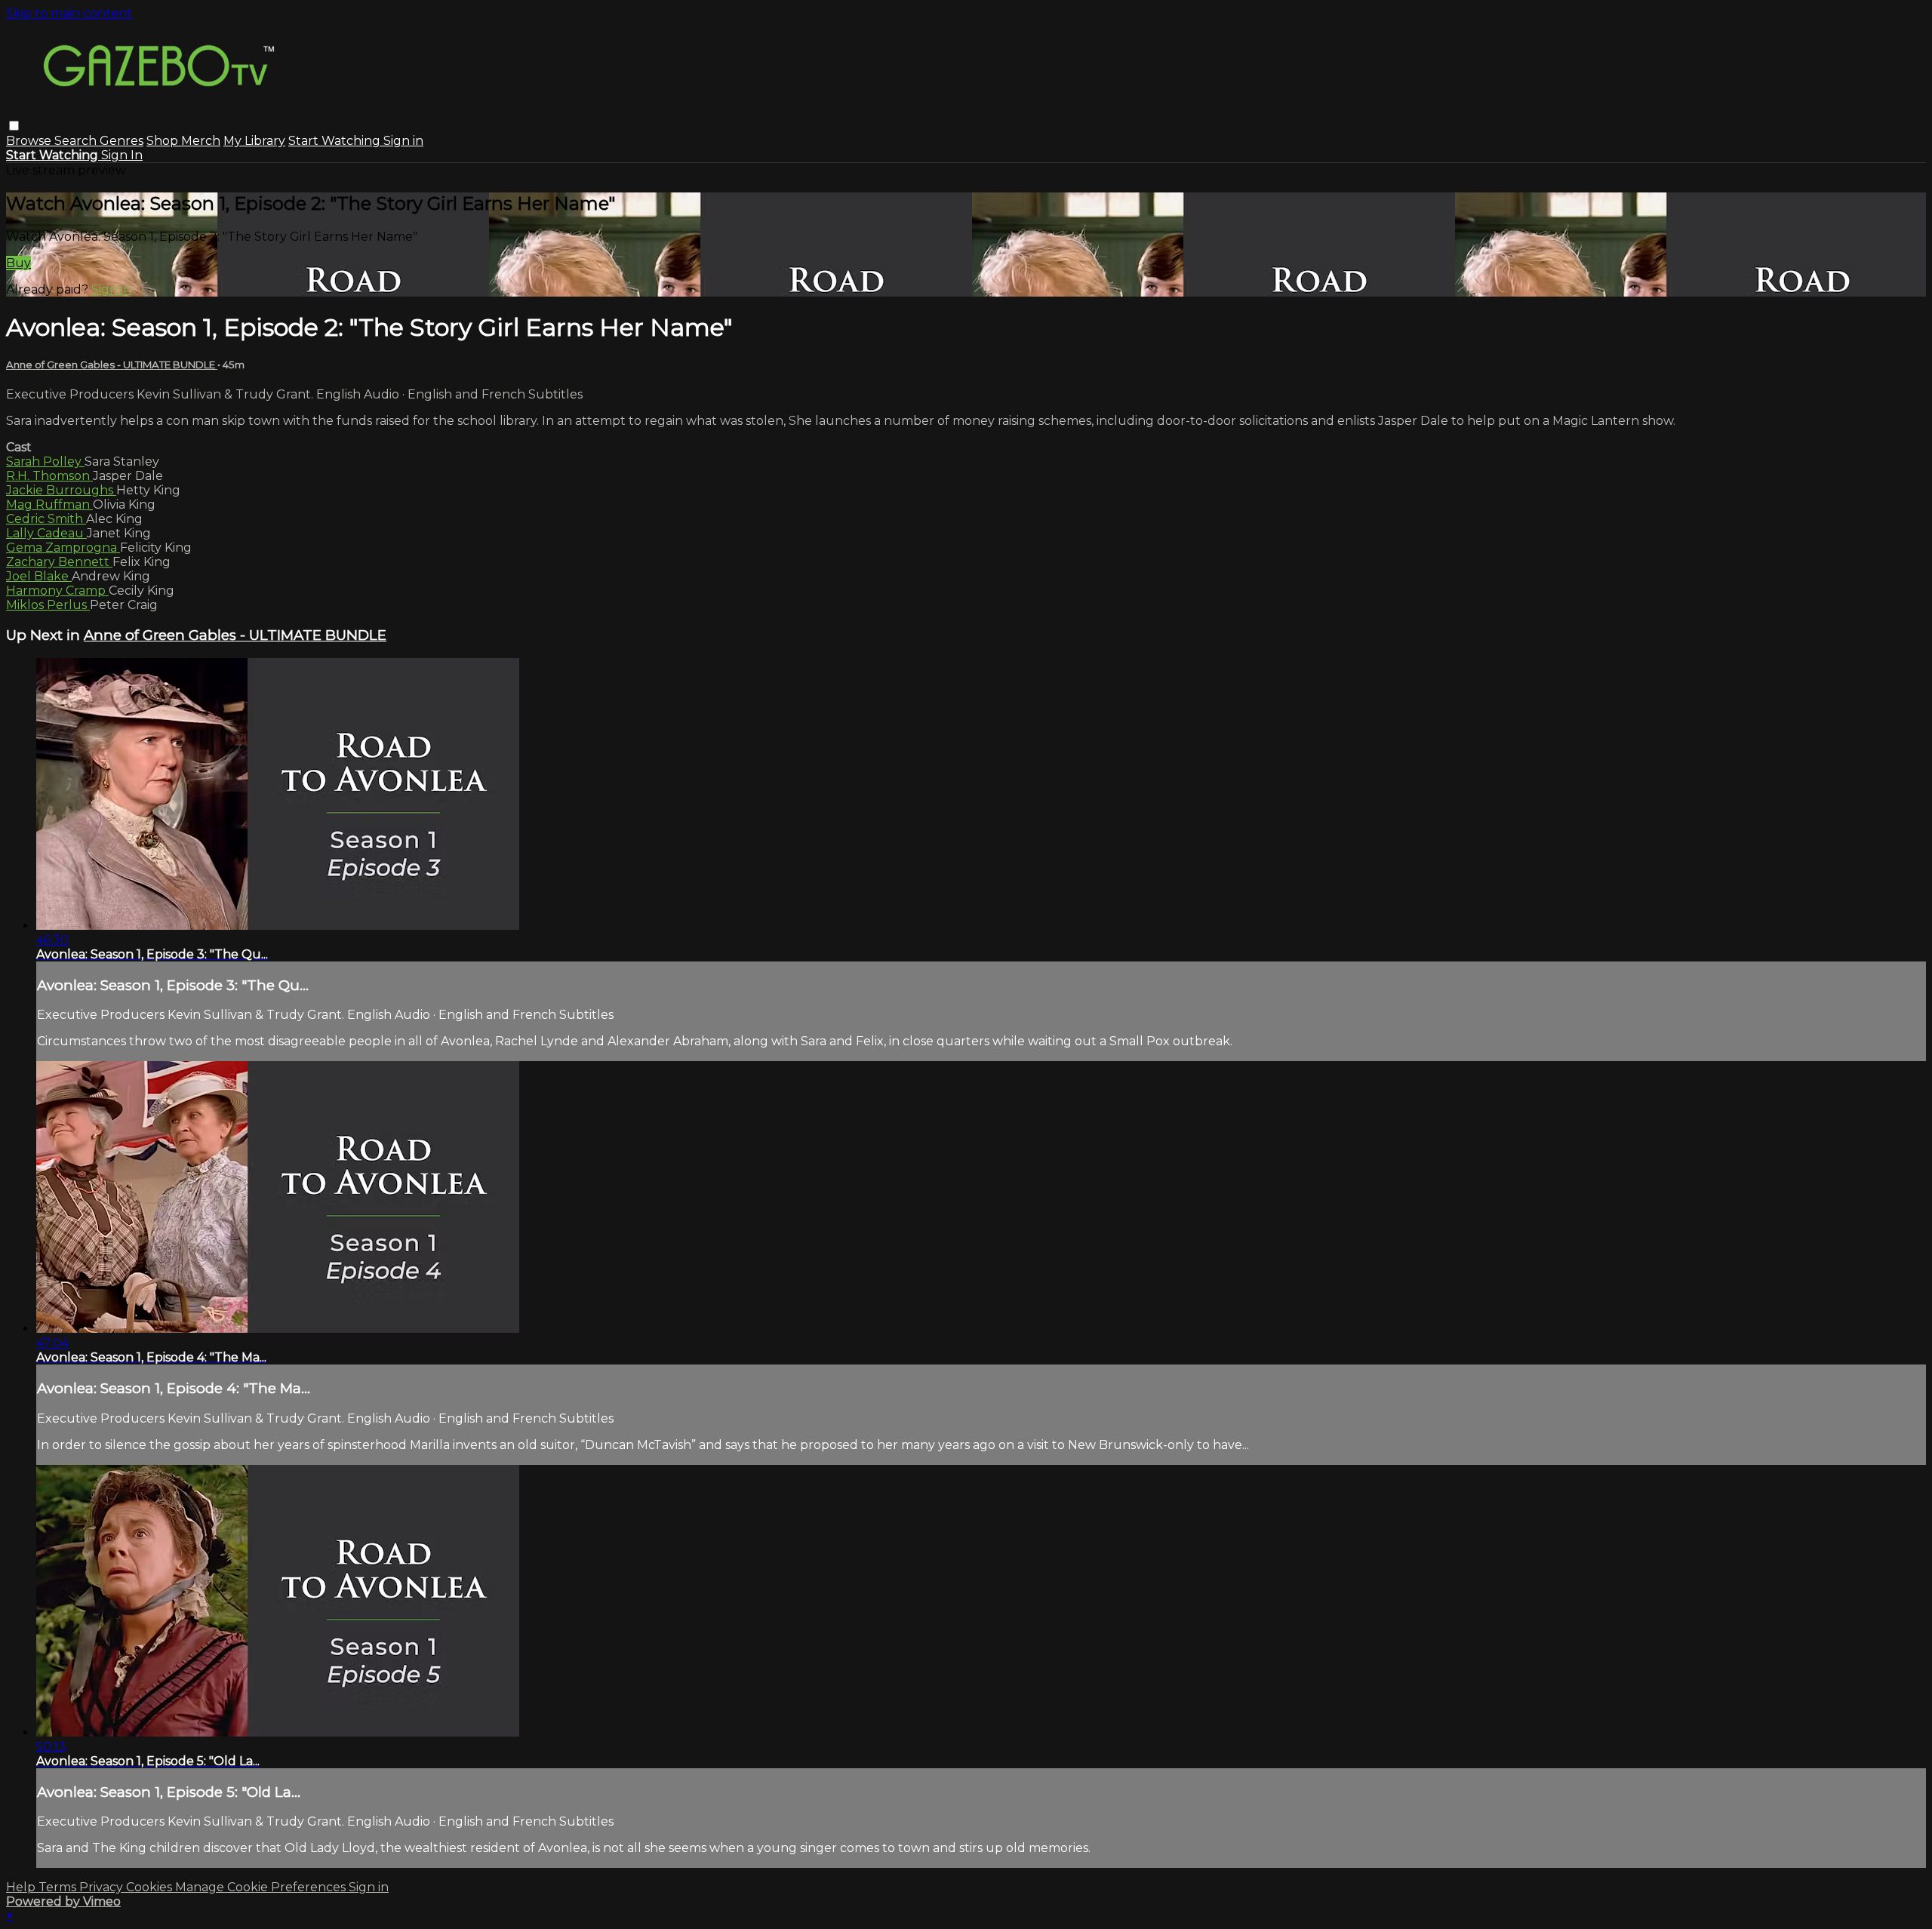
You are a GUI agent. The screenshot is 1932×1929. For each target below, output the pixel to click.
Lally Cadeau (46, 533)
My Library (254, 141)
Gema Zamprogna (63, 548)
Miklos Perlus (48, 605)
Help (22, 1887)
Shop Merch (183, 141)
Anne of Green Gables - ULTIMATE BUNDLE (112, 365)
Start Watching (336, 141)
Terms (59, 1887)
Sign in (403, 141)
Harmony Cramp (57, 591)
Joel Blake (39, 576)
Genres (122, 141)
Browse (30, 141)
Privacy (103, 1887)
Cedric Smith (46, 519)
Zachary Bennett (59, 562)
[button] (14, 126)
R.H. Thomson (49, 476)
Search (77, 141)
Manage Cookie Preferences (262, 1887)
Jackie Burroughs (61, 490)
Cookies (151, 1887)
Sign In (122, 155)
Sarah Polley (45, 461)
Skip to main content (69, 13)
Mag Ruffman (49, 505)
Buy (18, 263)
